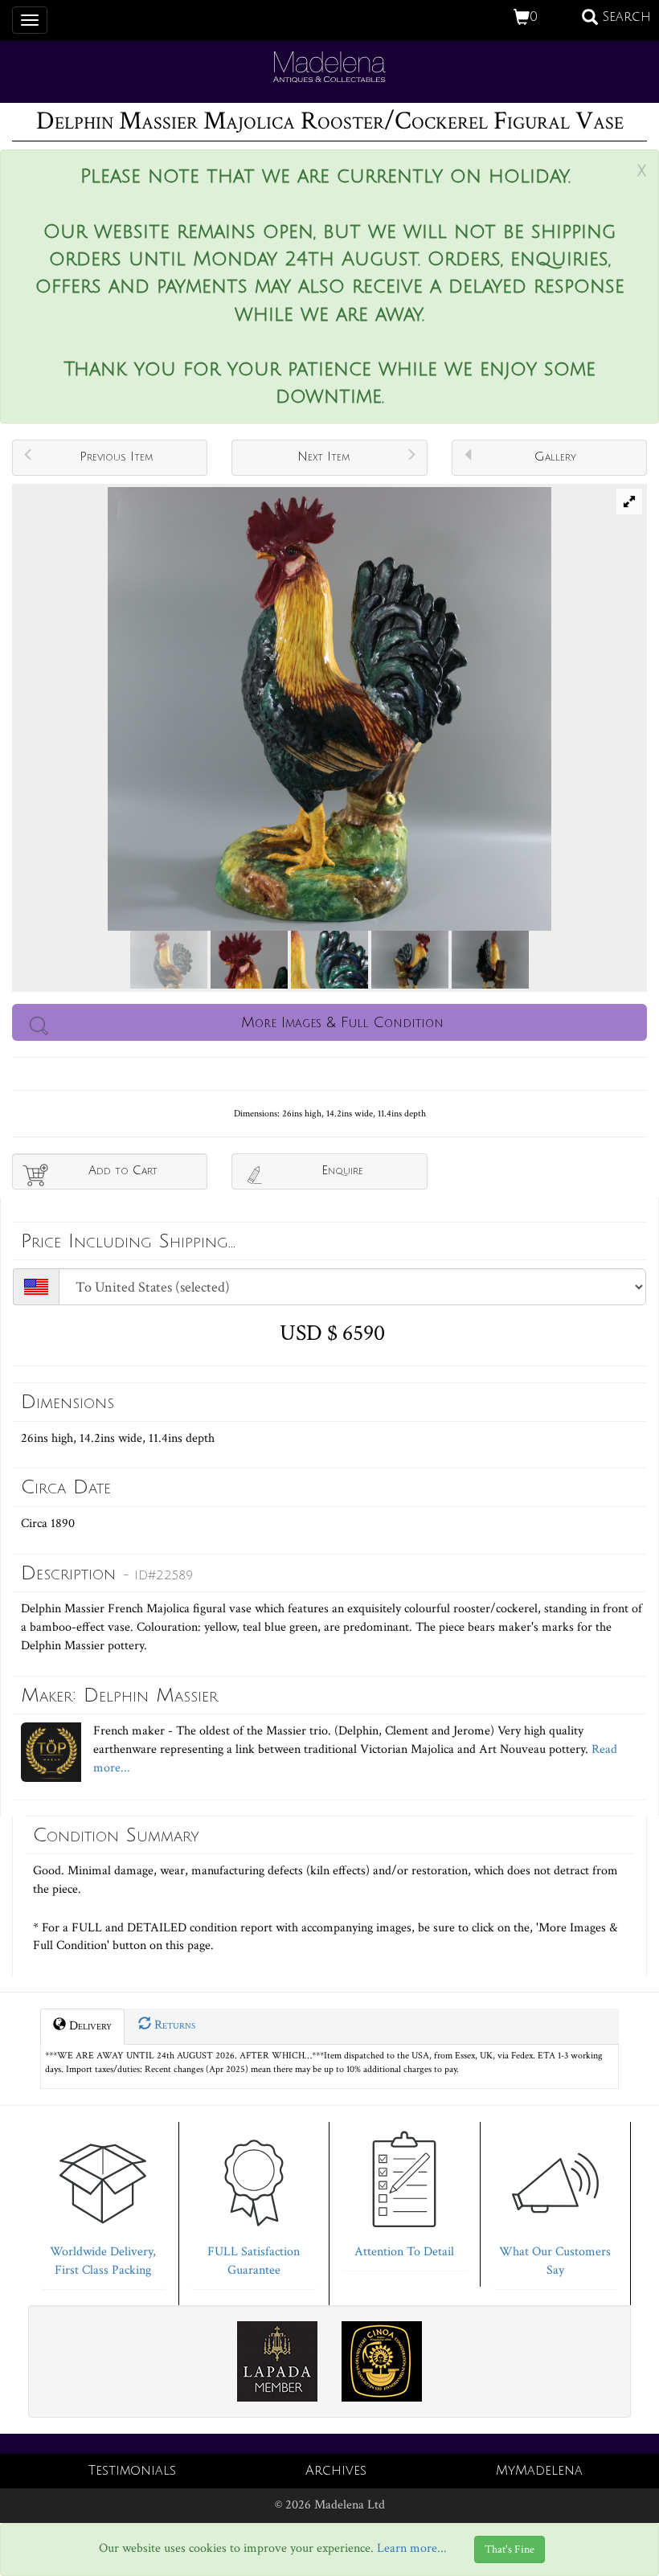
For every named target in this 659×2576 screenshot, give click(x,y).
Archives (336, 2471)
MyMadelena (539, 2471)
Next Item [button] (323, 457)
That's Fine (510, 2549)
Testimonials (132, 2471)
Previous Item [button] (116, 457)
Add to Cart (123, 1170)
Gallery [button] (555, 457)
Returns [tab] (173, 2025)
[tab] (103, 2201)
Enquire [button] (342, 1170)
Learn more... (412, 2548)
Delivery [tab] (89, 2026)
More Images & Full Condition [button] (342, 1022)
